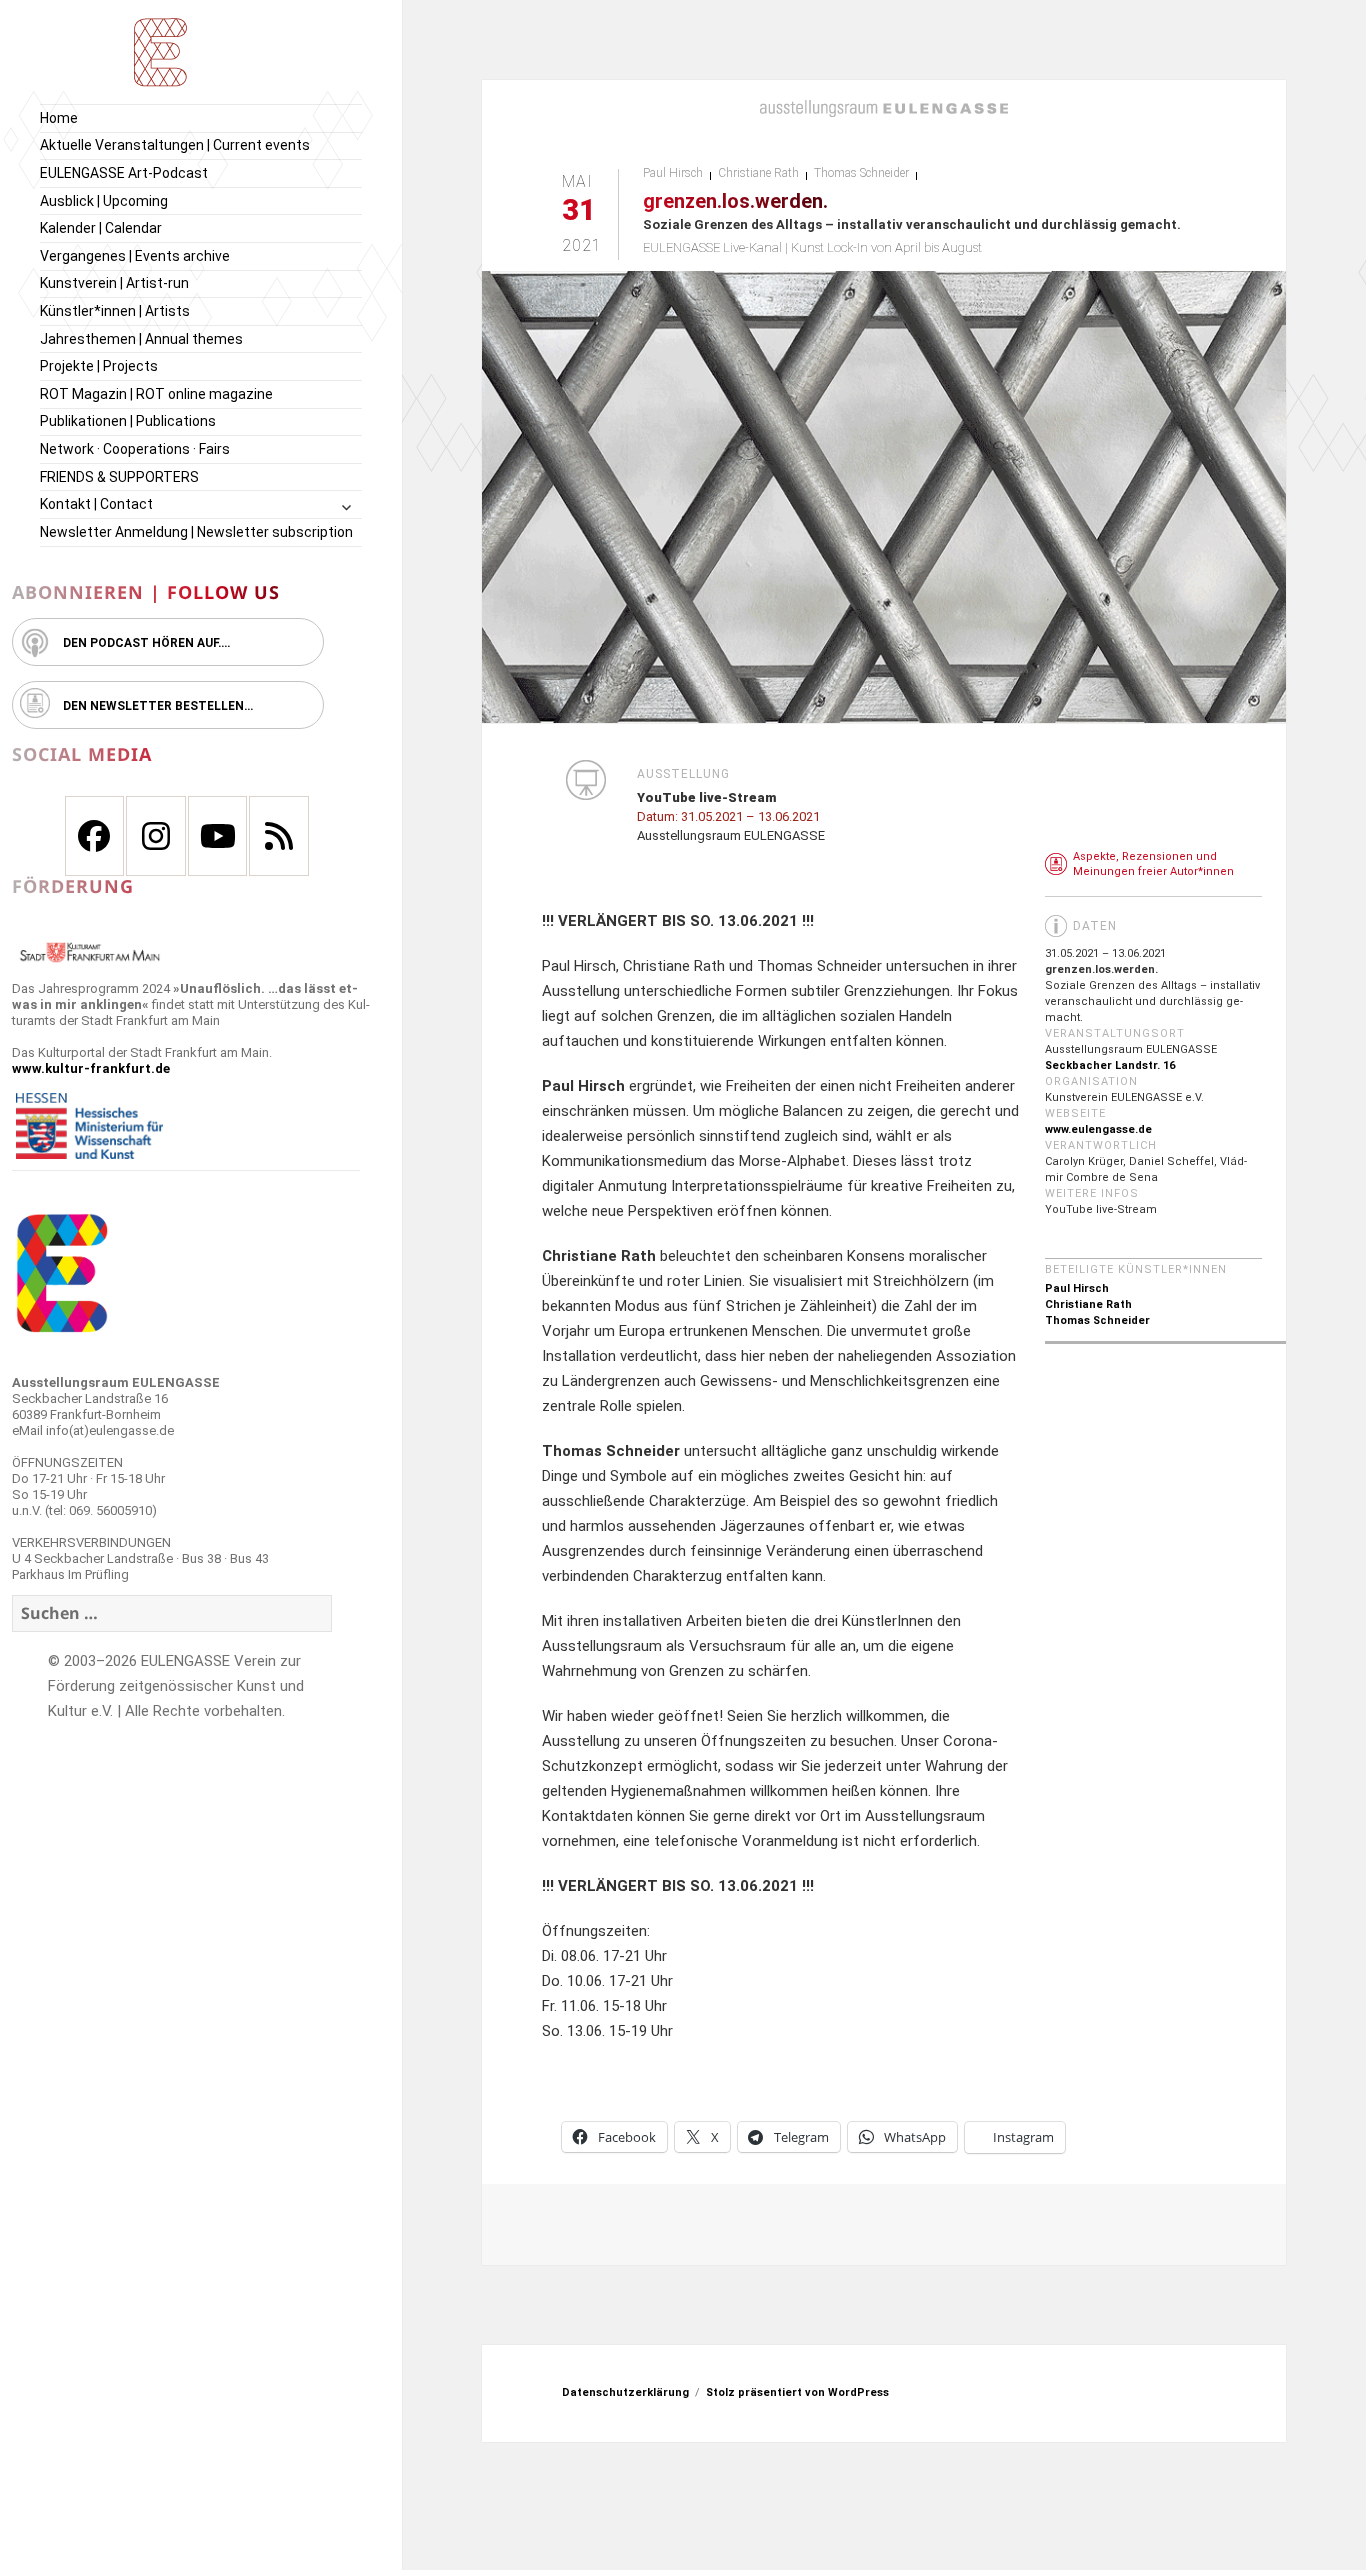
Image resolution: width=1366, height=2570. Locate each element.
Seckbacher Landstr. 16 (1110, 1065)
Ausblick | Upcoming (104, 201)
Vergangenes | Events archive (135, 256)
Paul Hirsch (673, 173)
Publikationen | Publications (128, 421)
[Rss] (279, 836)
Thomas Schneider (861, 173)
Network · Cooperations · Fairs (135, 449)
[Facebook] (95, 836)
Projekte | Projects (99, 366)
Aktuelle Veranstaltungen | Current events (175, 145)
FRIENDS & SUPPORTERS (119, 477)
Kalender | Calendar (101, 228)
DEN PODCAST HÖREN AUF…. (147, 643)
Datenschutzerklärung (625, 2392)
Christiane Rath (758, 173)
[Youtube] (218, 836)
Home (59, 118)
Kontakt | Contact (96, 504)
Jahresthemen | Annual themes (141, 339)
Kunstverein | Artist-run (114, 283)
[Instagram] (156, 836)
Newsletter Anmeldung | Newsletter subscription (196, 532)
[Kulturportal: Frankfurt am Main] (89, 951)
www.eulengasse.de (1098, 1129)
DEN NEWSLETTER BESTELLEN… (158, 706)
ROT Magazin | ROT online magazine (156, 394)
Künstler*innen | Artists (115, 311)
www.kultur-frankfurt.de (91, 1068)
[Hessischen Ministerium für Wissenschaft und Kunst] (89, 1125)
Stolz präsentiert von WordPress (797, 2392)
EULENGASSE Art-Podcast (124, 173)
